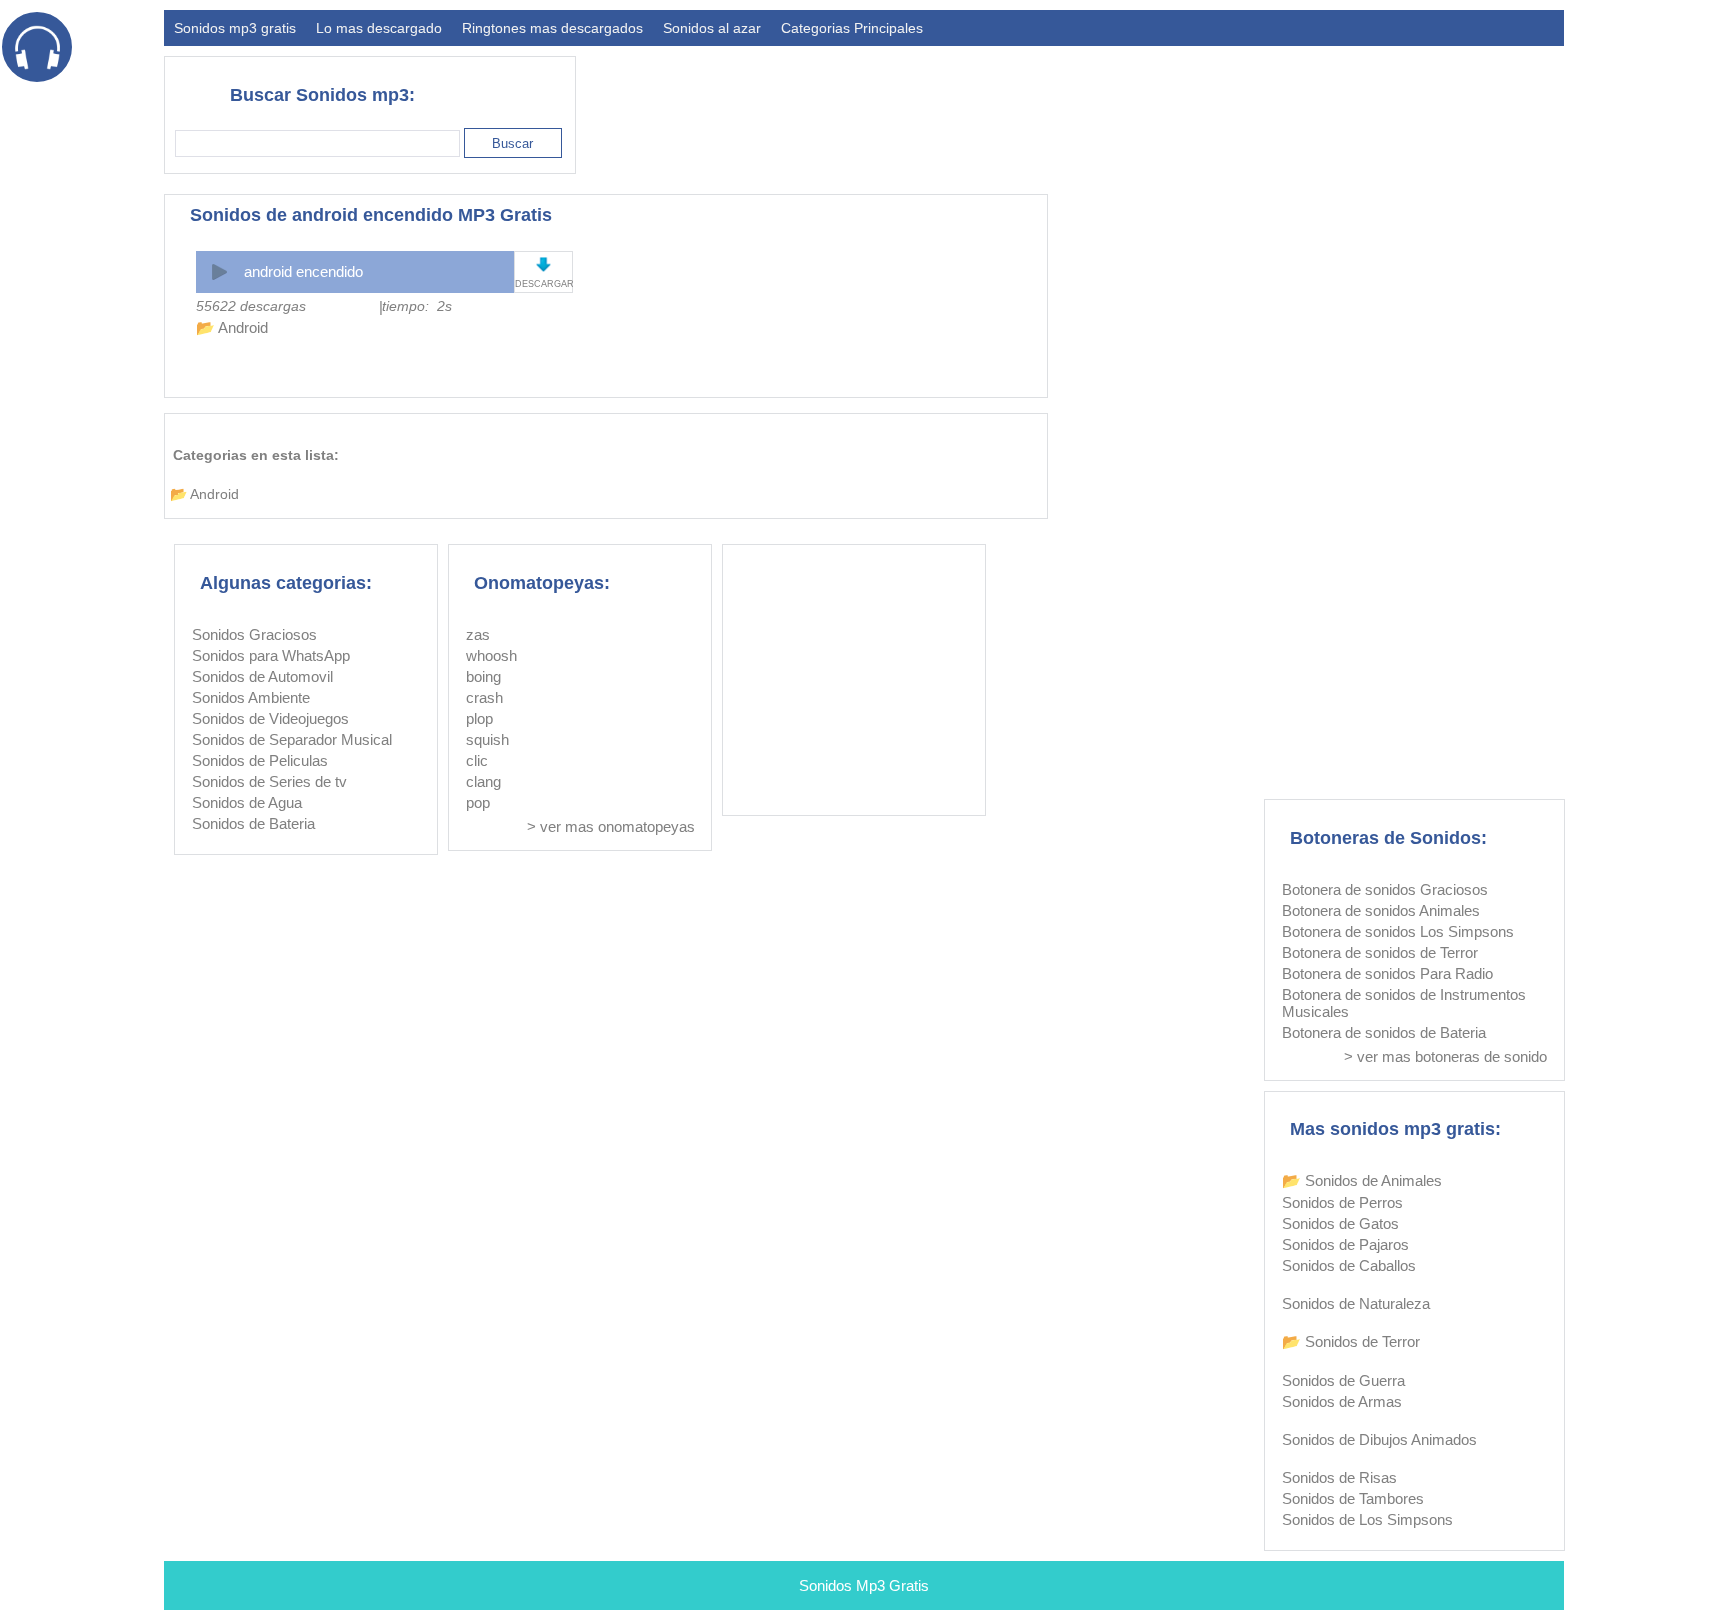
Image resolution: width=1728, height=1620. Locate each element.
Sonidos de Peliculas (260, 760)
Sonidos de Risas (1339, 1477)
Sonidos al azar (712, 28)
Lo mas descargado (379, 28)
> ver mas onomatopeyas (611, 826)
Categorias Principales (852, 28)
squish (487, 739)
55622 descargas (251, 306)
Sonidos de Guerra (1343, 1380)
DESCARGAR (543, 284)
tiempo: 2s (417, 306)
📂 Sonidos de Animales (1362, 1180)
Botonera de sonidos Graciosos (1385, 889)
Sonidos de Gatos (1340, 1223)
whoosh (491, 655)
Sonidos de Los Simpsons (1367, 1519)
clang (483, 781)
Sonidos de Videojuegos (270, 718)
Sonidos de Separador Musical (292, 739)
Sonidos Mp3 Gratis (864, 1585)
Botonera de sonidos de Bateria (1384, 1032)
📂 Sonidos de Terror (1351, 1341)
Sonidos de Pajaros (1345, 1244)
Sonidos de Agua (247, 802)
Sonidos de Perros (1342, 1202)
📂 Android (232, 327)
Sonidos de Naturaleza (1356, 1303)
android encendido (303, 271)
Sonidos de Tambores (1353, 1498)
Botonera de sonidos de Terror (1380, 952)
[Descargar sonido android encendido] (543, 264)
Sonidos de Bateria (253, 823)
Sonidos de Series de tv (269, 781)
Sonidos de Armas (1342, 1401)
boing (483, 676)
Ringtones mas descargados (552, 28)
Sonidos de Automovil (262, 676)
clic (477, 760)
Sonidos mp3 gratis (235, 28)
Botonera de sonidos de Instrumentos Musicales (1404, 1003)
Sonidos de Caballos (1349, 1265)
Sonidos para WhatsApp (271, 655)
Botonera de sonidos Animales (1381, 910)
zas (478, 634)
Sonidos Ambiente (251, 697)
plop (479, 718)
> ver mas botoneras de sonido (1445, 1056)
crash (484, 697)
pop (478, 802)
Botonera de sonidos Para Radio (1387, 973)
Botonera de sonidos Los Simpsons (1398, 931)
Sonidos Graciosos (254, 634)
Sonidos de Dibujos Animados (1379, 1439)
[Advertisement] (1200, 106)
